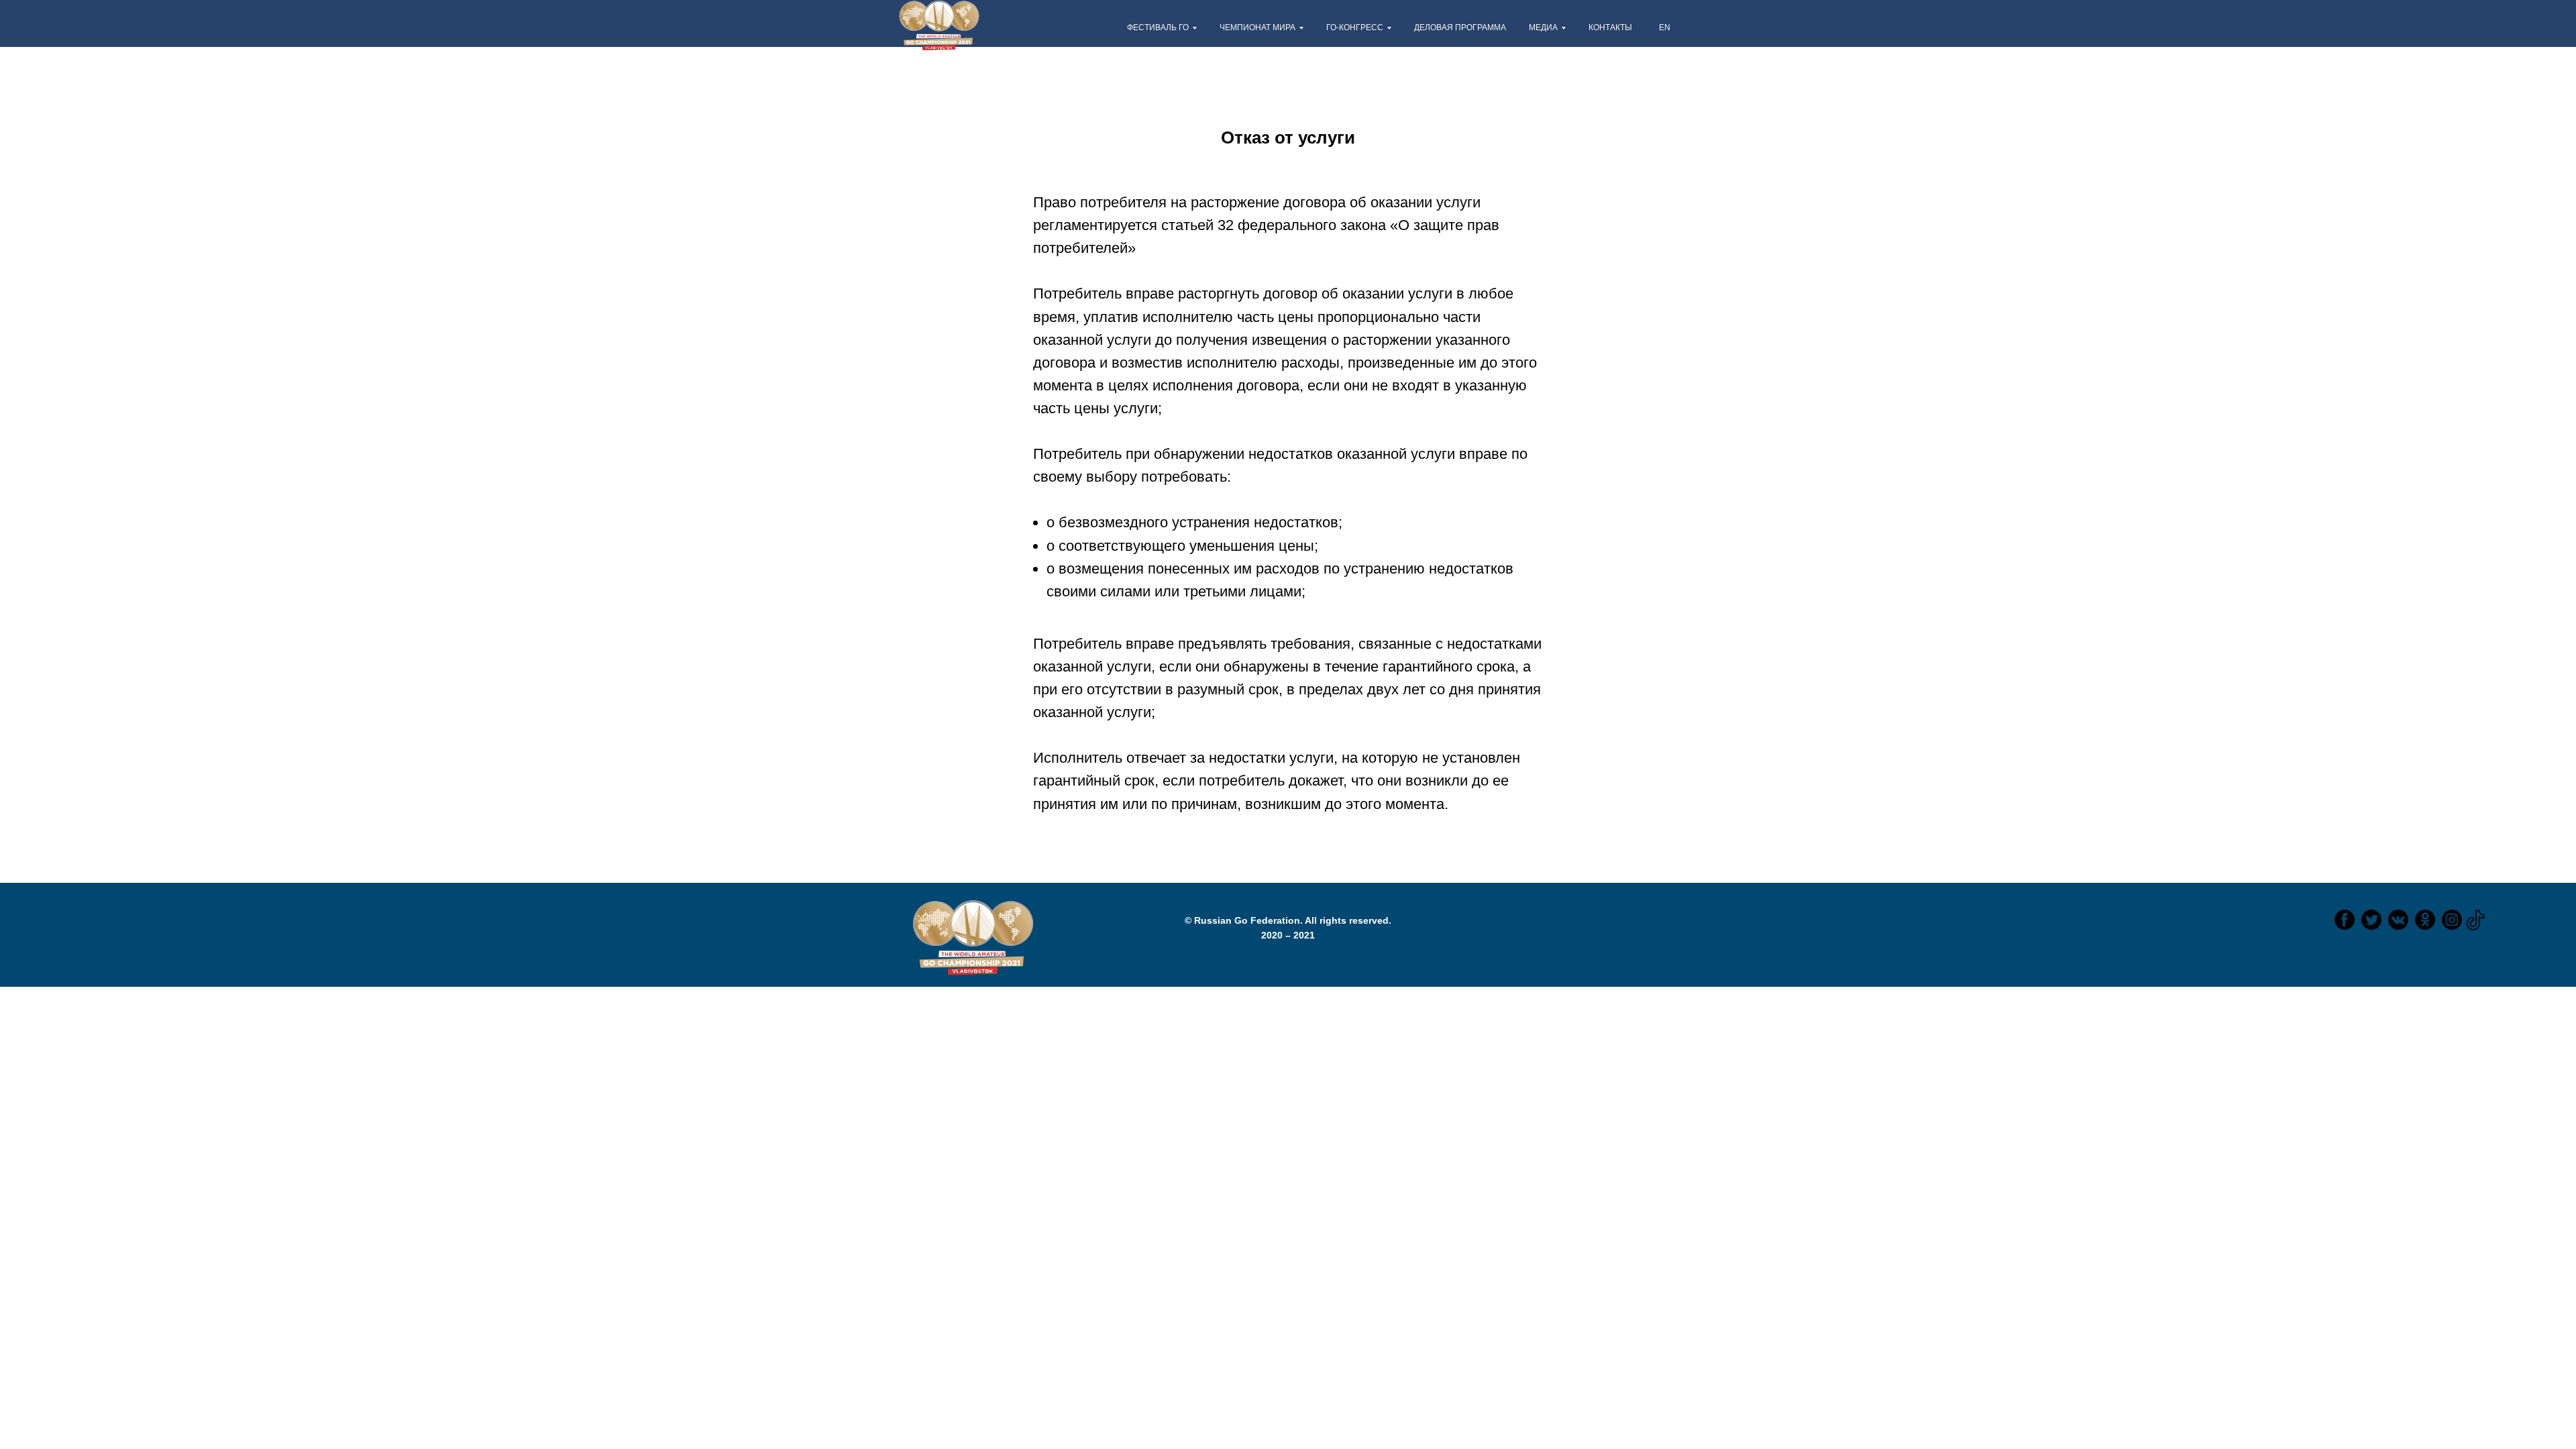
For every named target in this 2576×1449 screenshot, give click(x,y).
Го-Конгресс (1355, 28)
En (1665, 28)
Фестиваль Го (1158, 28)
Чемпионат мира (1257, 28)
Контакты (1610, 28)
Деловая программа (1460, 28)
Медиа (1543, 28)
